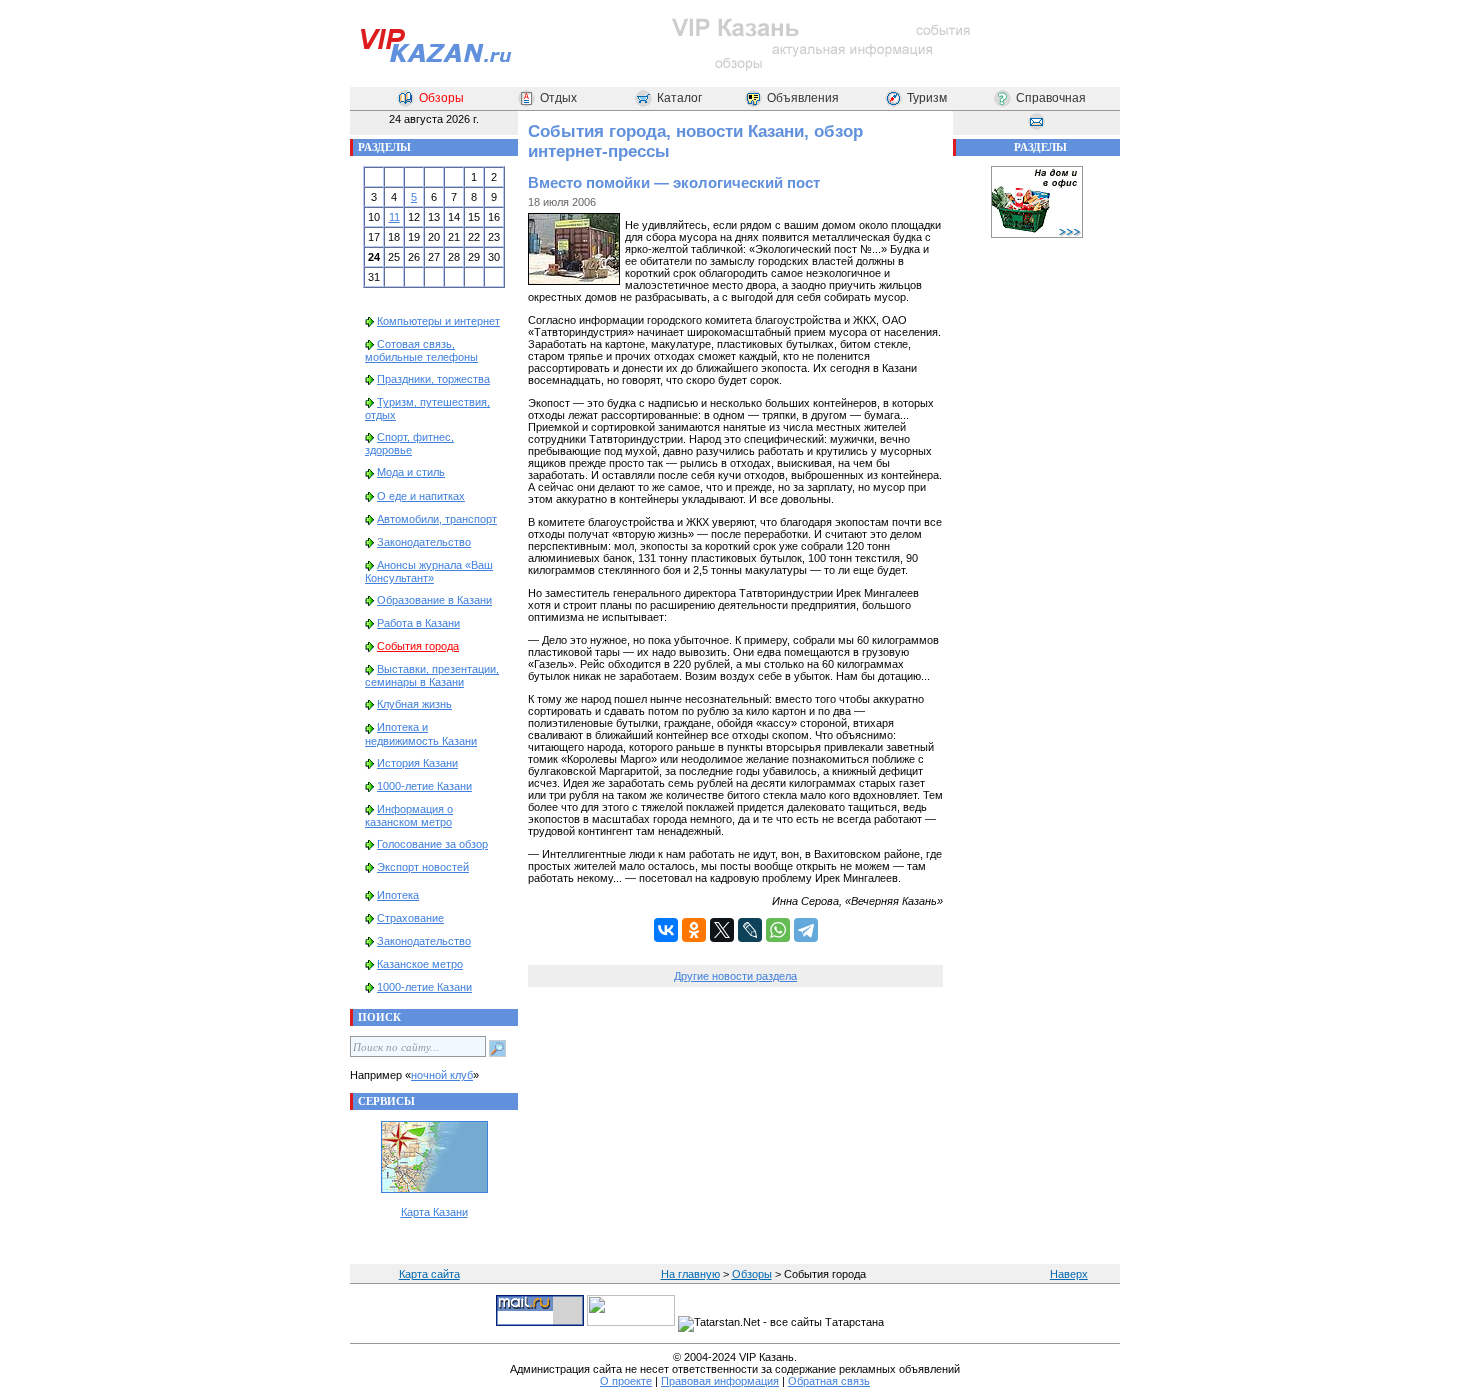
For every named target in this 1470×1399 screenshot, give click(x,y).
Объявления (803, 98)
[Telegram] (806, 930)
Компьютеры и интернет (438, 321)
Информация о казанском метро (409, 815)
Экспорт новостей (423, 867)
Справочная (1051, 98)
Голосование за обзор (432, 844)
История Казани (417, 763)
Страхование (410, 918)
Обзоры (441, 98)
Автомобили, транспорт (437, 519)
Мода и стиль (411, 472)
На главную (690, 1274)
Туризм (927, 98)
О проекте (626, 1381)
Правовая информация (720, 1381)
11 (394, 217)
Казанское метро (420, 964)
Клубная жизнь (414, 704)
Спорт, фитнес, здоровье (409, 443)
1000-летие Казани (424, 786)
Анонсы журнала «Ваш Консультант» (429, 571)
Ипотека (398, 895)
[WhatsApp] (778, 930)
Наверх (1069, 1274)
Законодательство (424, 542)
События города (418, 646)
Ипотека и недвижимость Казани (421, 733)
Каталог (679, 98)
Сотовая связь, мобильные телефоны (421, 350)
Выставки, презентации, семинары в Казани (432, 675)
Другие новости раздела (735, 976)
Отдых (558, 98)
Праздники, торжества (433, 379)
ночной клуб (442, 1075)
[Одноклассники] (694, 930)
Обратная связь (829, 1381)
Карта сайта (429, 1274)
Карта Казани (434, 1212)
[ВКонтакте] (666, 930)
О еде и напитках (421, 496)
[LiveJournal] (750, 930)
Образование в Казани (434, 600)
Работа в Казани (418, 623)
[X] (722, 930)
